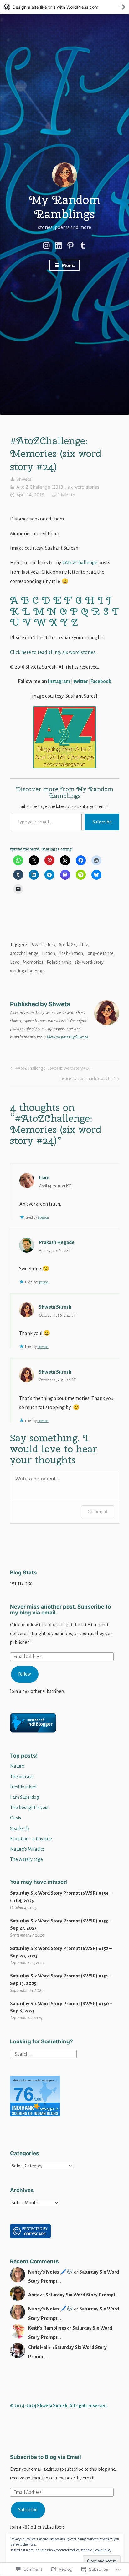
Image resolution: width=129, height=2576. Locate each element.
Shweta (24, 479)
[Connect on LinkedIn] (59, 245)
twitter (81, 681)
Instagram (59, 681)
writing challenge (27, 971)
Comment (98, 1512)
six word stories (83, 487)
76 (23, 2094)
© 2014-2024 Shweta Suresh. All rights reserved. (59, 2406)
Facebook (101, 681)
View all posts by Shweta (67, 1037)
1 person (43, 1217)
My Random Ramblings (65, 207)
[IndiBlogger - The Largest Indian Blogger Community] (33, 1731)
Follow (25, 1674)
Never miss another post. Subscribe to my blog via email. (60, 1610)
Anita (34, 2295)
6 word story (43, 945)
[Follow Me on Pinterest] (70, 245)
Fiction (49, 953)
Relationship (59, 962)
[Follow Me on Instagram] (46, 245)
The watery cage (26, 1859)
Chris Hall (38, 2347)
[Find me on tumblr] (83, 245)
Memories (33, 962)
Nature (17, 1766)
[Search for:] (43, 2054)
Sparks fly (20, 1828)
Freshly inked (23, 1787)
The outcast (21, 1777)
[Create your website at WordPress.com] (64, 7)
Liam (44, 1178)
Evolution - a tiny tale (31, 1839)
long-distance (100, 953)
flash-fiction (71, 953)
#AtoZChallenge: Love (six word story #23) (50, 1070)
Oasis (15, 1818)
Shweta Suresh (55, 1307)
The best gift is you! (29, 1808)
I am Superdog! (25, 1797)
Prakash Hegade (57, 1242)
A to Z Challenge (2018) (41, 487)
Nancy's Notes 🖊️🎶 (51, 2272)
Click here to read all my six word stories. (53, 652)
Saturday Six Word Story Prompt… (82, 2295)
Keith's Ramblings (47, 2328)
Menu (68, 265)
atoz (84, 945)
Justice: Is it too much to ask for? (87, 1080)
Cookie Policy (102, 2550)
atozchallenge (24, 953)
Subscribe (102, 822)
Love (15, 962)
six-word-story (89, 962)
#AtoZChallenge (80, 562)
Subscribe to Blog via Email (46, 2457)
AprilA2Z (67, 945)
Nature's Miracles (27, 1849)
